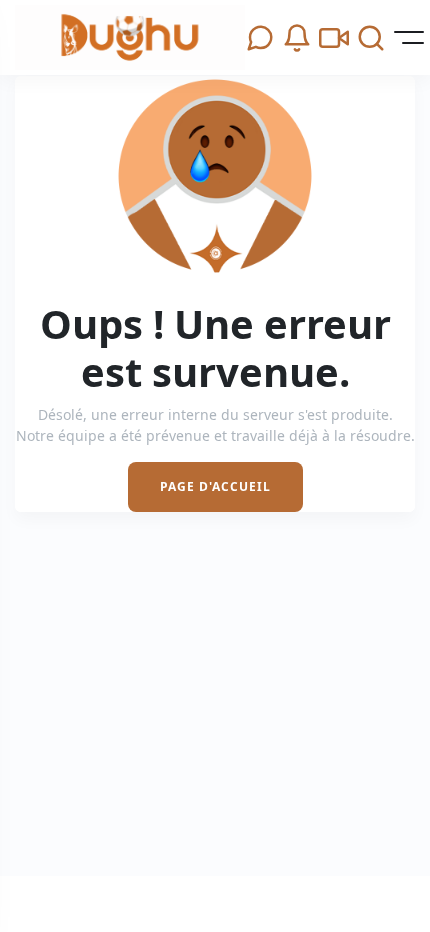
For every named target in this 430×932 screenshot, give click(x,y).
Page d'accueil (215, 486)
